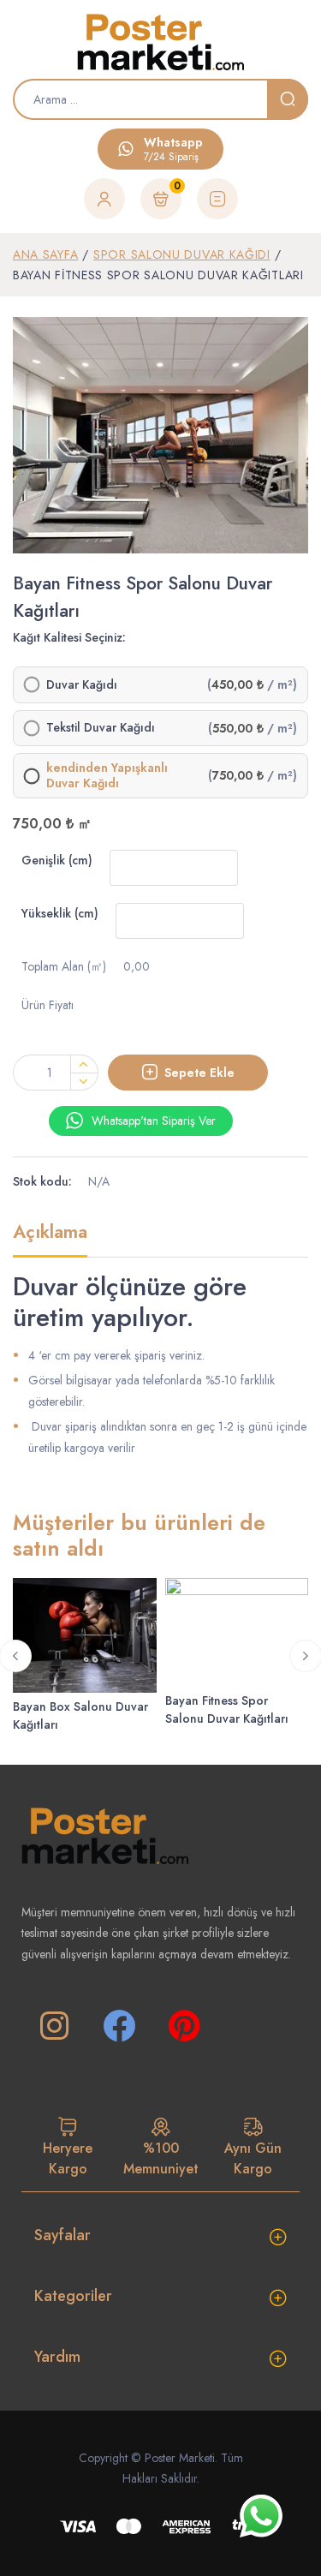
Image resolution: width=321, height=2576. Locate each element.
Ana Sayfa (45, 254)
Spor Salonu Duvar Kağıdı (182, 254)
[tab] (50, 1239)
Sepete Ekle (199, 1073)
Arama (288, 99)
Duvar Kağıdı (82, 685)
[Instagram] (54, 2026)
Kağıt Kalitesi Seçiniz (68, 637)
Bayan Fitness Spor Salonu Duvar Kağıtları (227, 1709)
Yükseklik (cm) (60, 913)
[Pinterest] (184, 2026)
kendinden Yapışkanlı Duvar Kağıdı (107, 776)
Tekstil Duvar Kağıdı (101, 728)
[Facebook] (119, 2026)
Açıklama (50, 1233)
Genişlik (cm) (57, 860)
